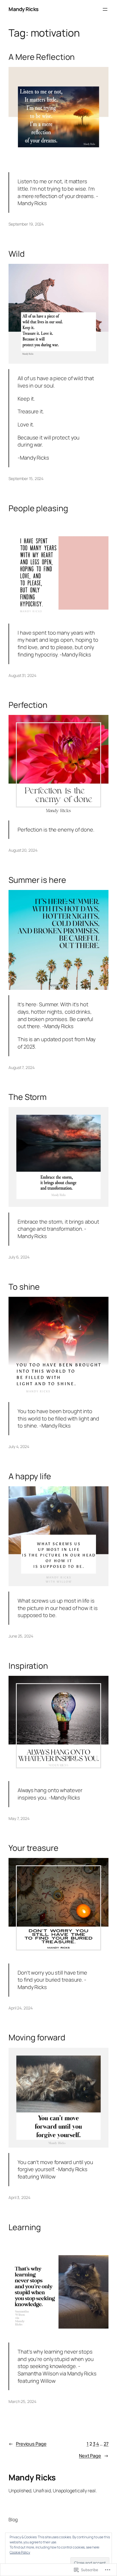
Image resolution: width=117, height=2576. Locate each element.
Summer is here (37, 880)
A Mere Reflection (42, 57)
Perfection (28, 705)
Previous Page (28, 2444)
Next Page (94, 2456)
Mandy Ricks (24, 9)
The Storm (28, 1097)
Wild (17, 254)
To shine (24, 1287)
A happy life (30, 1476)
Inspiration (28, 1666)
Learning (25, 2227)
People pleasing (38, 508)
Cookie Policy (20, 2552)
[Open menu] (105, 9)
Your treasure (34, 1848)
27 (106, 2444)
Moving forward (37, 2038)
